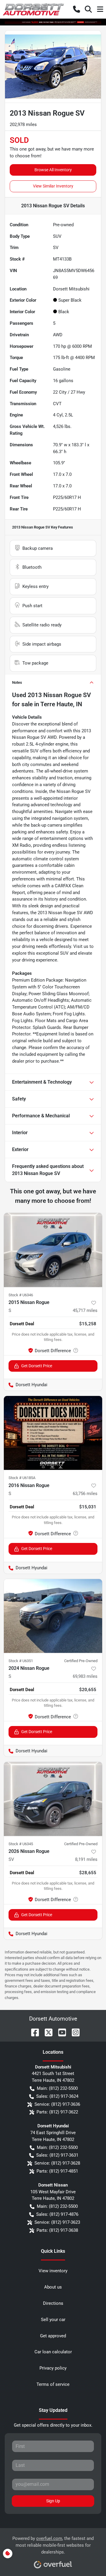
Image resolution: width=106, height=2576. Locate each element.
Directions (53, 2303)
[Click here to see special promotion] (53, 22)
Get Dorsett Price (37, 1366)
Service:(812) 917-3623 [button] (57, 2222)
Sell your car (53, 2320)
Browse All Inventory (53, 170)
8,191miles (86, 1859)
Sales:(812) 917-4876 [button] (57, 2214)
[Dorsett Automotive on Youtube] (60, 2032)
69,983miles (85, 1676)
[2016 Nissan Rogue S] (53, 1433)
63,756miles (85, 1494)
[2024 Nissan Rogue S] (53, 1616)
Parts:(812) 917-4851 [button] (57, 2171)
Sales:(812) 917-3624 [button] (57, 2096)
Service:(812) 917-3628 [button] (57, 2163)
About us (53, 2287)
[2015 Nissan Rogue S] (53, 1250)
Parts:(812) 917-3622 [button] (57, 2112)
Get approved (53, 2336)
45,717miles (85, 1310)
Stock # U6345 (21, 1844)
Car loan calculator (53, 2352)
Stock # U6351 (21, 1661)
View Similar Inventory (53, 186)
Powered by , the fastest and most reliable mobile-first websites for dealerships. (53, 2545)
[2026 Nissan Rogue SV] (53, 1799)
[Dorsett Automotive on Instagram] (73, 2032)
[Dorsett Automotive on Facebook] (33, 2032)
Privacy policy (53, 2368)
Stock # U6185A (22, 1478)
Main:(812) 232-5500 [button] (57, 2088)
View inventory (53, 2271)
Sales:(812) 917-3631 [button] (57, 2155)
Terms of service (53, 2384)
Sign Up (53, 2501)
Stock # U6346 (21, 1295)
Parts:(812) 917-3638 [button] (57, 2230)
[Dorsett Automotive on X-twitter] (46, 2032)
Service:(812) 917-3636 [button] (57, 2104)
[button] (77, 9)
